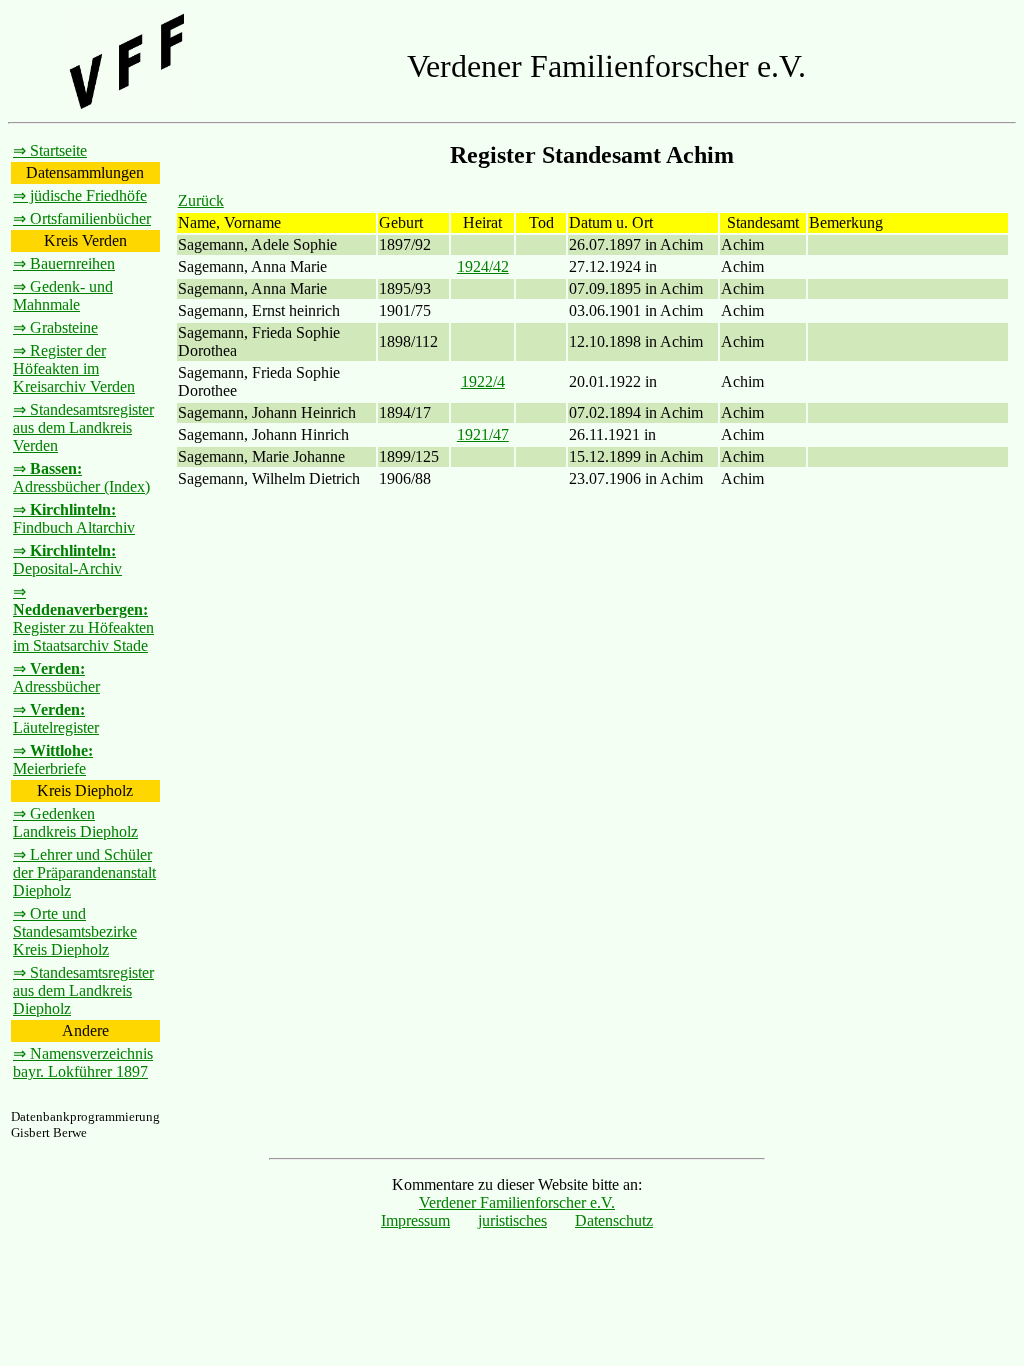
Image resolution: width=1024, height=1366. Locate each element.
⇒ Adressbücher (56, 677)
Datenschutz (614, 1220)
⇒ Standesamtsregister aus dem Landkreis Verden (83, 427)
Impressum (415, 1220)
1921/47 (483, 434)
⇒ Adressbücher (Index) (81, 477)
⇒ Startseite (50, 150)
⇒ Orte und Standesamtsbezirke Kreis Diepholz (75, 931)
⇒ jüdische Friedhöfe (80, 195)
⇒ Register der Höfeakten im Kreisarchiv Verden (74, 368)
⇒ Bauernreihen (64, 263)
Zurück (201, 200)
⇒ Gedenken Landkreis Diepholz (75, 822)
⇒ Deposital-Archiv (67, 559)
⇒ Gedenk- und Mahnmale (63, 295)
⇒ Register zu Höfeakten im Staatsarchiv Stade (83, 618)
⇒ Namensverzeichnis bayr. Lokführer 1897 (83, 1062)
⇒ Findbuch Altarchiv (74, 518)
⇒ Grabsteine (55, 327)
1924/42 (483, 266)
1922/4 (483, 381)
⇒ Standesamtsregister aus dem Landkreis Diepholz (83, 990)
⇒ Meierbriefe (53, 759)
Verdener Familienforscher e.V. (517, 1202)
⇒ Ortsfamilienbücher (82, 218)
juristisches (512, 1220)
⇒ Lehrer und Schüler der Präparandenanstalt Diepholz (84, 872)
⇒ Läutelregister (56, 718)
